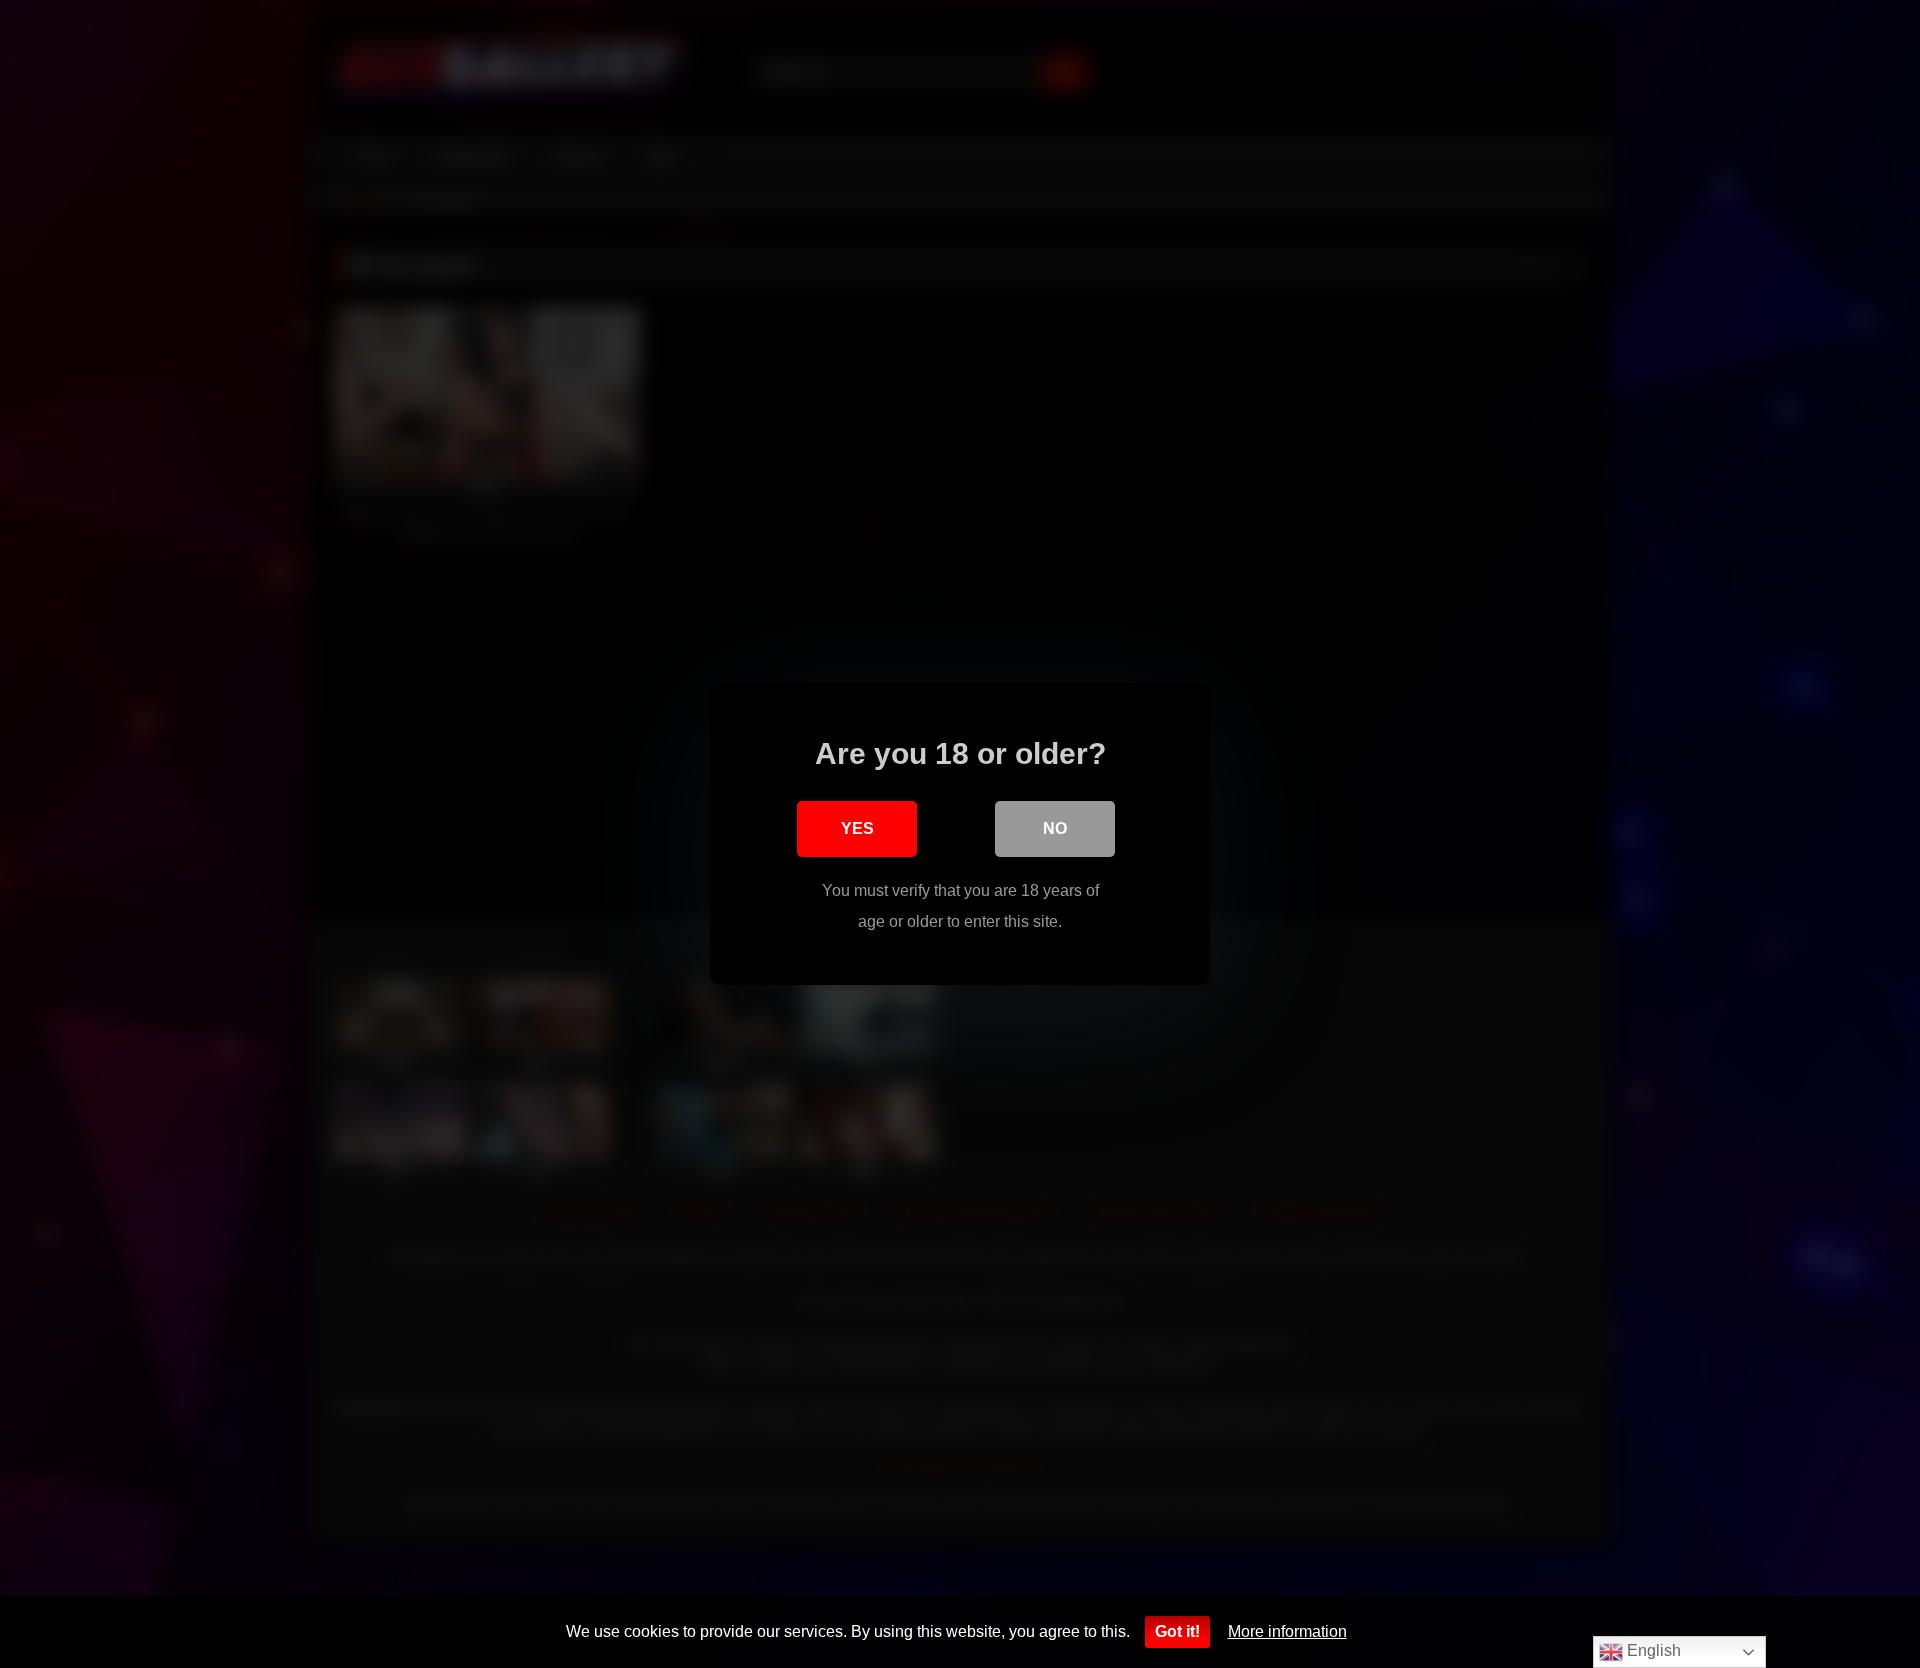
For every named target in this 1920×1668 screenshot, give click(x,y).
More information (1287, 1631)
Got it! (1177, 1631)
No (1055, 828)
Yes (857, 828)
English (1652, 1650)
